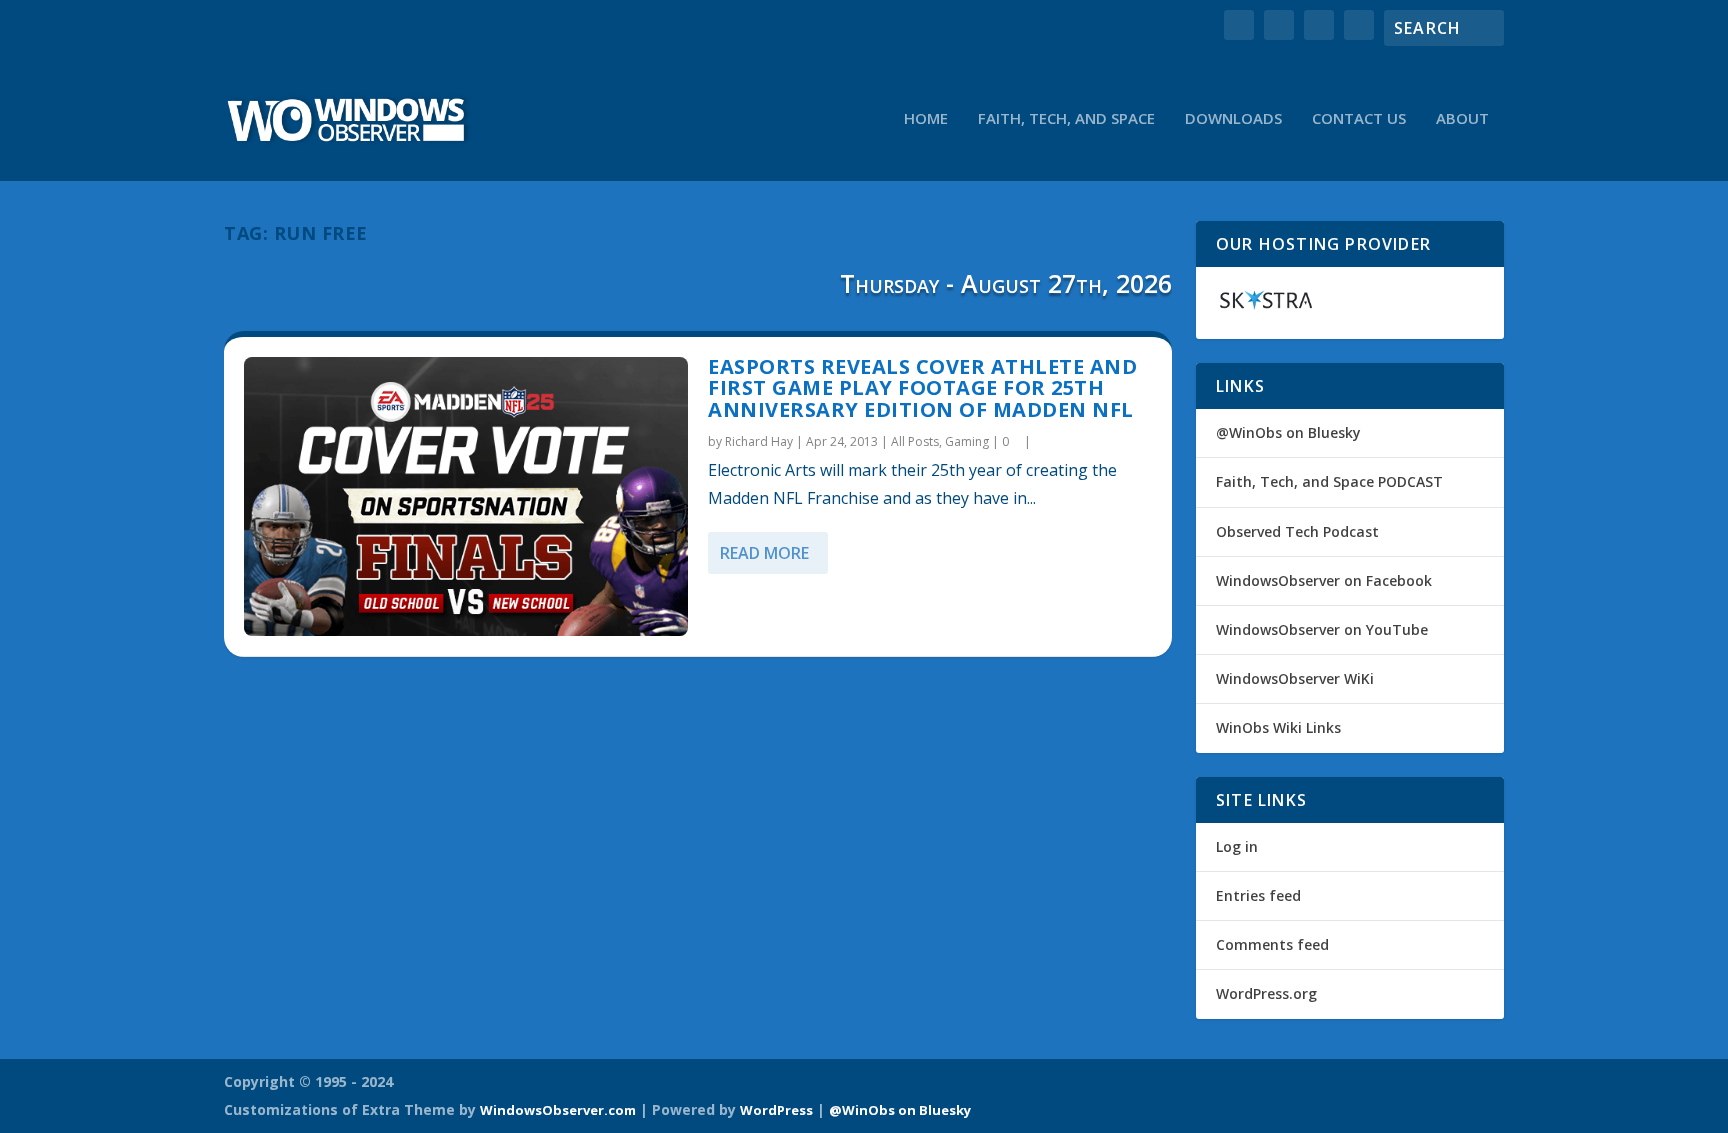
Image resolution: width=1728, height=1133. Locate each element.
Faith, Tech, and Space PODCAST (1329, 481)
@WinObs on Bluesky (1288, 432)
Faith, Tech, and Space (1066, 119)
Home (926, 119)
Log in (1237, 846)
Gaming (967, 441)
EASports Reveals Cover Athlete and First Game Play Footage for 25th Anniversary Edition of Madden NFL (922, 388)
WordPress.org (1266, 993)
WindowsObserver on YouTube (1322, 629)
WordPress (776, 1110)
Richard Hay (759, 441)
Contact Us (1359, 119)
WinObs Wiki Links (1278, 727)
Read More (764, 553)
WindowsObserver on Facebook (1324, 580)
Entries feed (1258, 895)
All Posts (915, 441)
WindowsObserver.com (558, 1110)
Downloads (1233, 119)
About (1462, 119)
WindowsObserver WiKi (1295, 678)
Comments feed (1272, 944)
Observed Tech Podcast (1297, 531)
